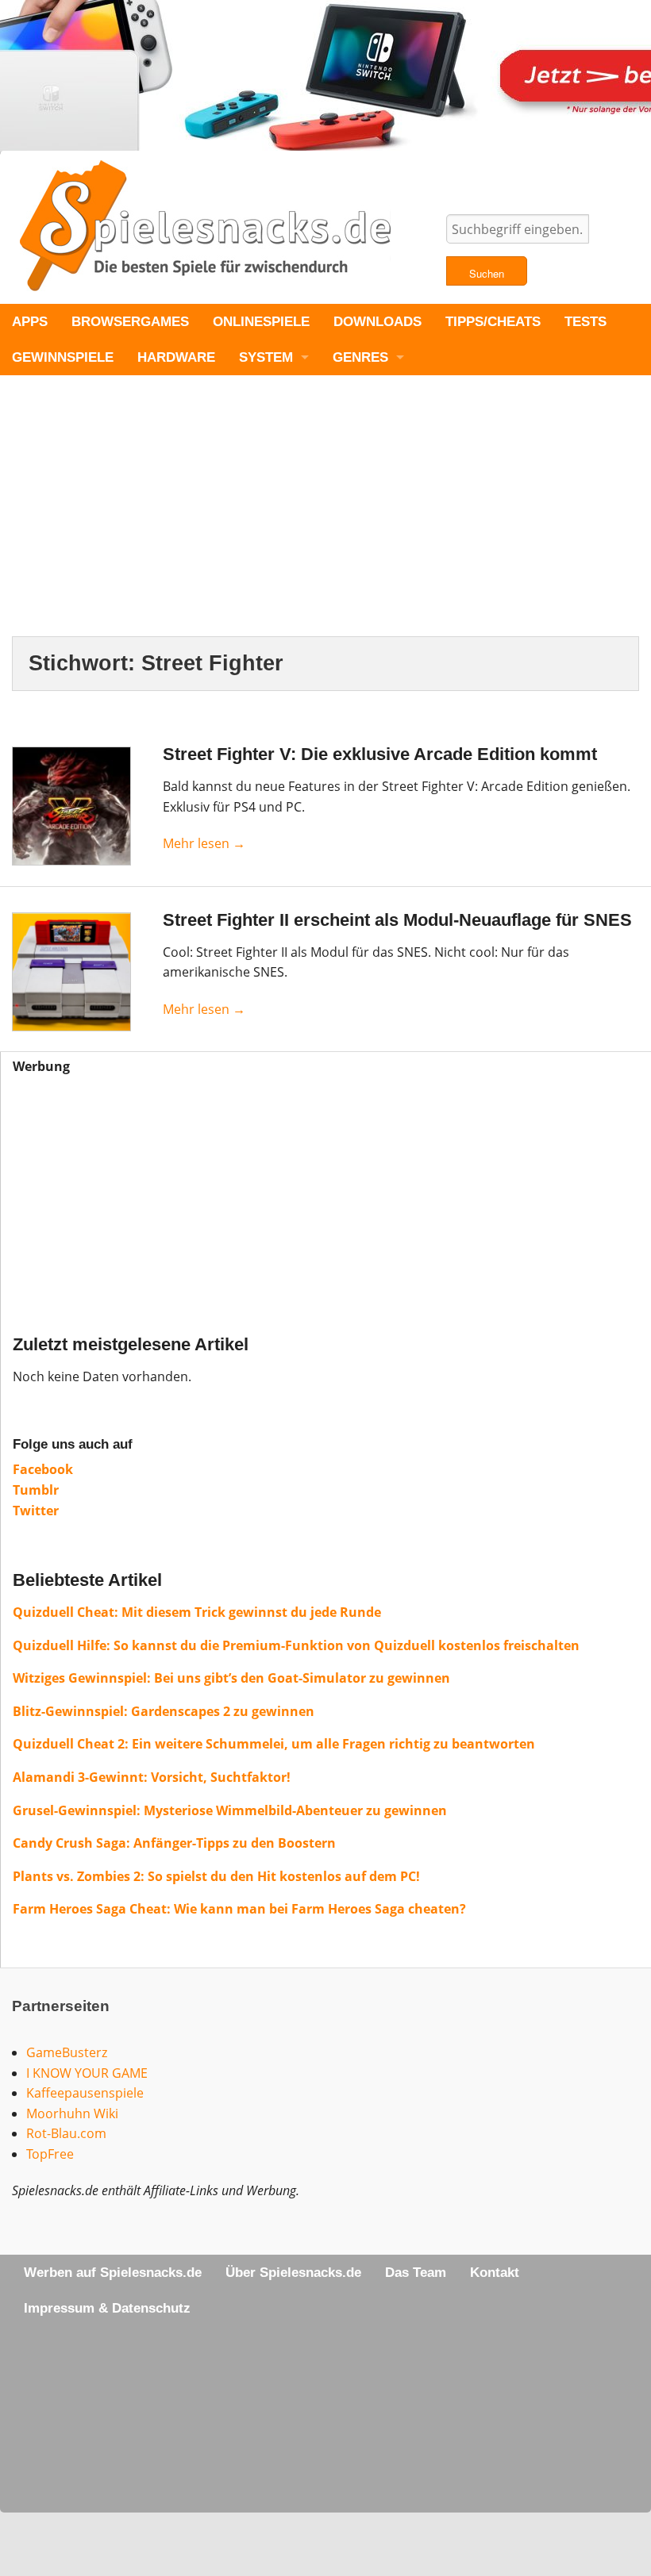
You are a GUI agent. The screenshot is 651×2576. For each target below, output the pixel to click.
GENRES (360, 357)
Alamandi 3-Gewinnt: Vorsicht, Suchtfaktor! (152, 1777)
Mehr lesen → (204, 843)
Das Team (416, 2273)
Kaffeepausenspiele (85, 2093)
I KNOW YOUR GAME (87, 2073)
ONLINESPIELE (261, 322)
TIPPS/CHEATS (493, 322)
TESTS (586, 322)
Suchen (487, 273)
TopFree (50, 2154)
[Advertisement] (325, 519)
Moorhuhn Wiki (72, 2113)
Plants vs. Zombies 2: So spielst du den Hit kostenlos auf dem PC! (216, 1876)
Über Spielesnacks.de (293, 2273)
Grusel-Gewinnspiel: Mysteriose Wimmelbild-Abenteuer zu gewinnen (230, 1810)
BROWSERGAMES (130, 322)
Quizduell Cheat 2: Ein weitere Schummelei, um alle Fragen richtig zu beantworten (274, 1744)
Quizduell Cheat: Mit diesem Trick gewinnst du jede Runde (197, 1612)
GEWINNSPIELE (63, 357)
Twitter (36, 1511)
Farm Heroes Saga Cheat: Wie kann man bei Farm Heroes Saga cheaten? (239, 1909)
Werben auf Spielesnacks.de (113, 2273)
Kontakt (495, 2273)
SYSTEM (266, 357)
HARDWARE (176, 357)
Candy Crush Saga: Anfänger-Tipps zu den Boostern (174, 1843)
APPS (30, 322)
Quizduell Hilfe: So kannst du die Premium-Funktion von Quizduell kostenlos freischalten (296, 1645)
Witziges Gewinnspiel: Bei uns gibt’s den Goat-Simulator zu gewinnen (231, 1678)
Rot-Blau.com (66, 2133)
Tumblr (36, 1490)
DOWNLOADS (378, 322)
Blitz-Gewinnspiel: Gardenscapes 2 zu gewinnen (164, 1711)
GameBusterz (67, 2052)
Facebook (43, 1469)
